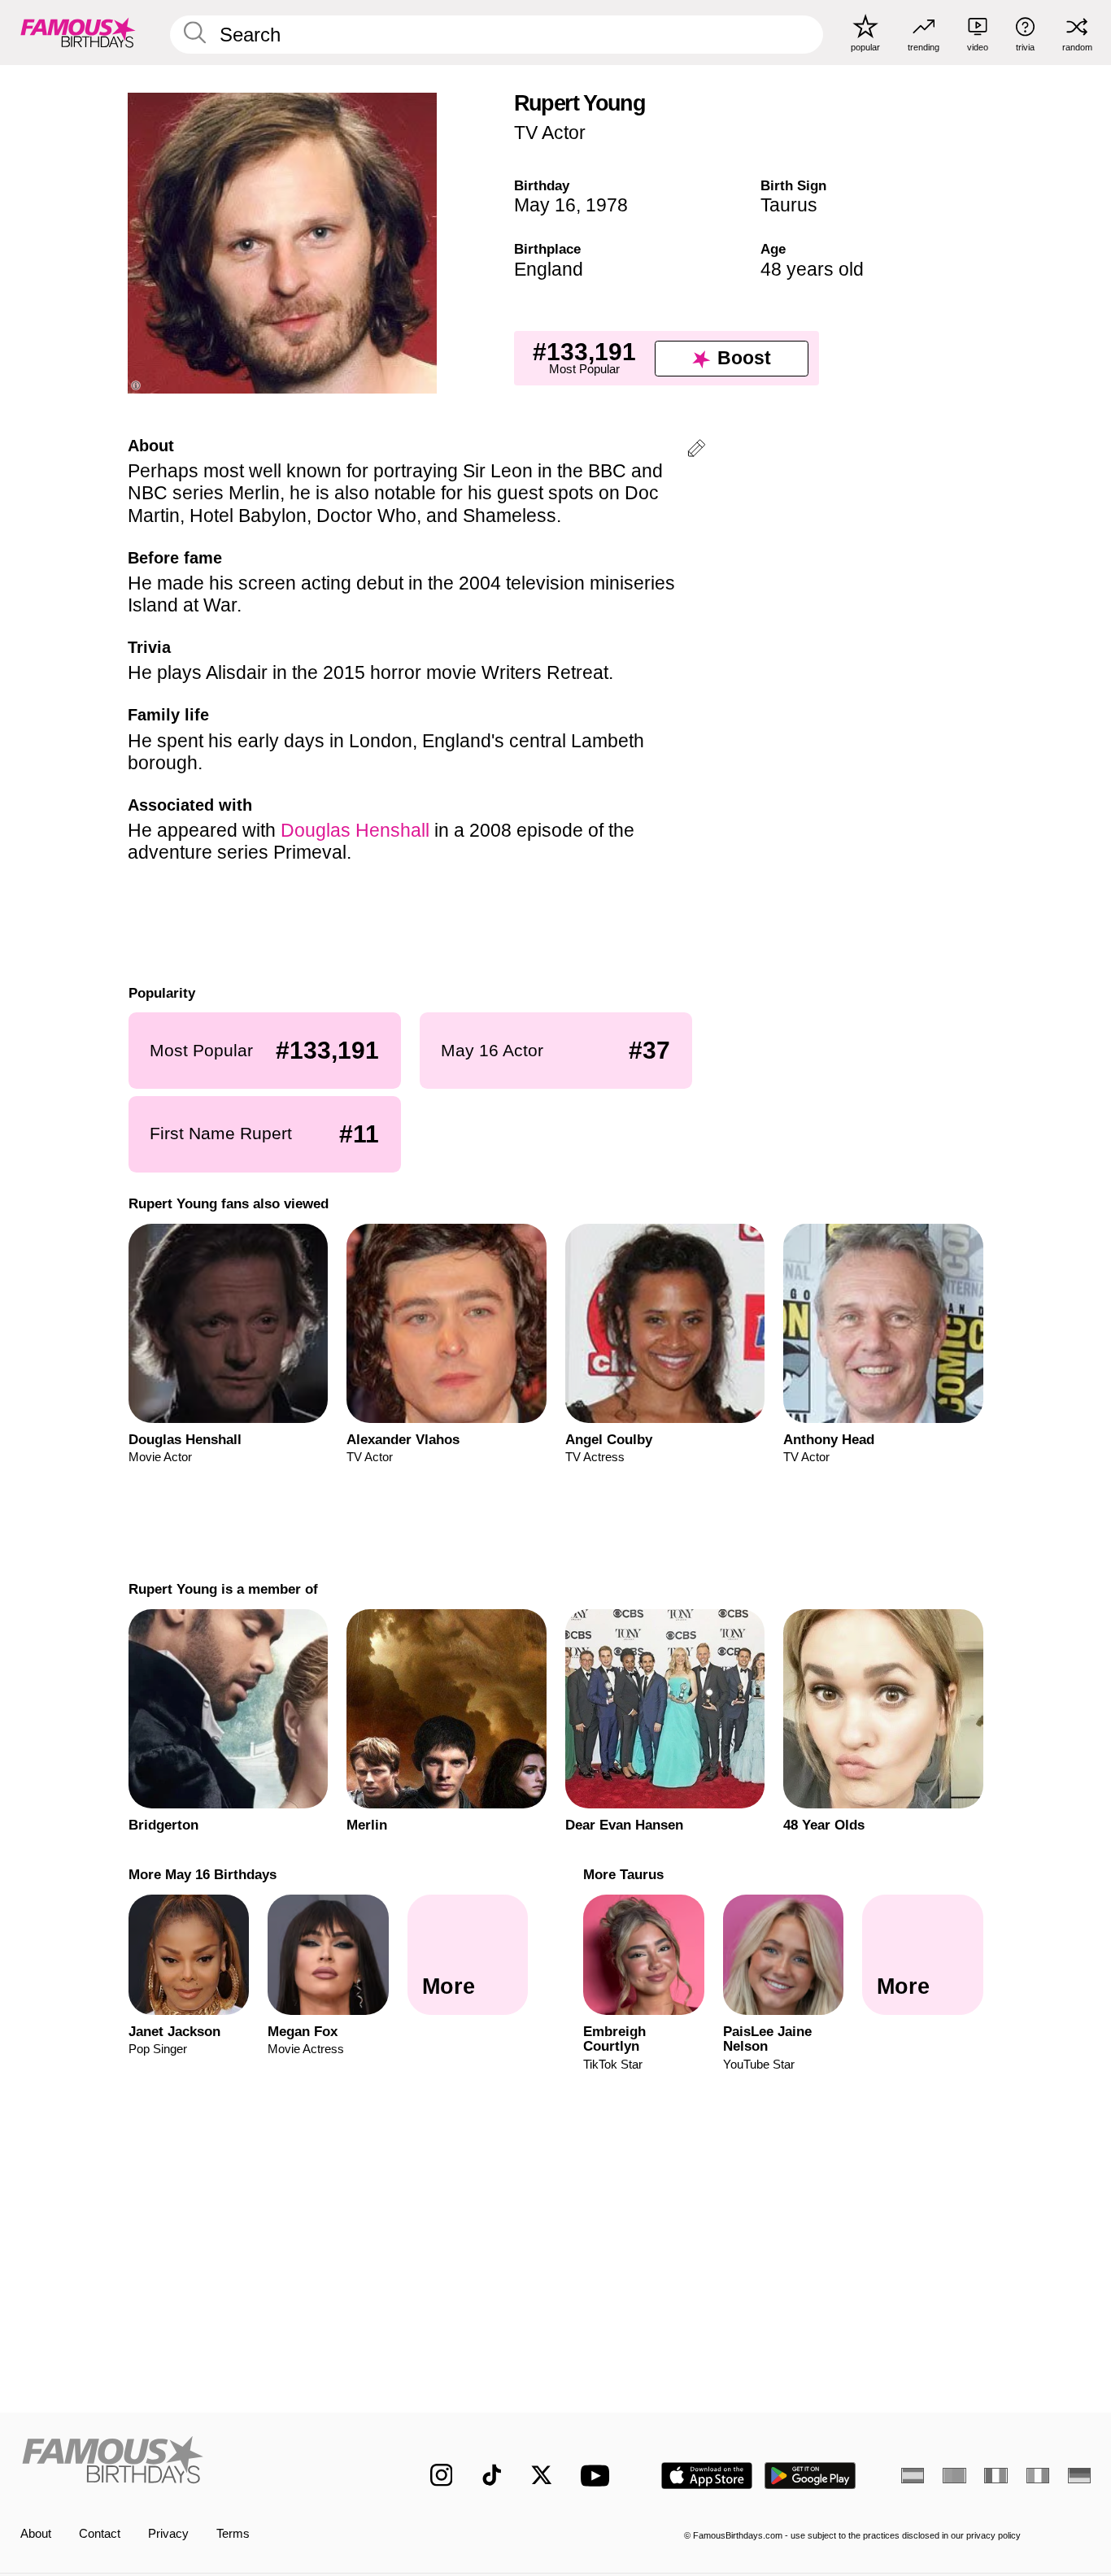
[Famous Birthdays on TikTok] (492, 2475)
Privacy (168, 2534)
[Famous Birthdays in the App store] (707, 2476)
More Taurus (623, 1874)
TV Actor (550, 133)
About (36, 2534)
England (549, 269)
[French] (996, 2476)
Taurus (789, 205)
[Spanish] (913, 2476)
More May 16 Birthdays (202, 1874)
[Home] (194, 2463)
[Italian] (1038, 2476)
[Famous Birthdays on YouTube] (599, 2476)
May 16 (545, 205)
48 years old (812, 269)
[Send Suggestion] (696, 451)
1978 (607, 205)
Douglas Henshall (355, 830)
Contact (100, 2534)
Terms (233, 2534)
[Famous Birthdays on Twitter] (542, 2475)
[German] (1079, 2476)
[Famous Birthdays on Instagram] (442, 2475)
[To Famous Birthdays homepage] (78, 32)
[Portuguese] (954, 2476)
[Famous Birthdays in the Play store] (810, 2476)
